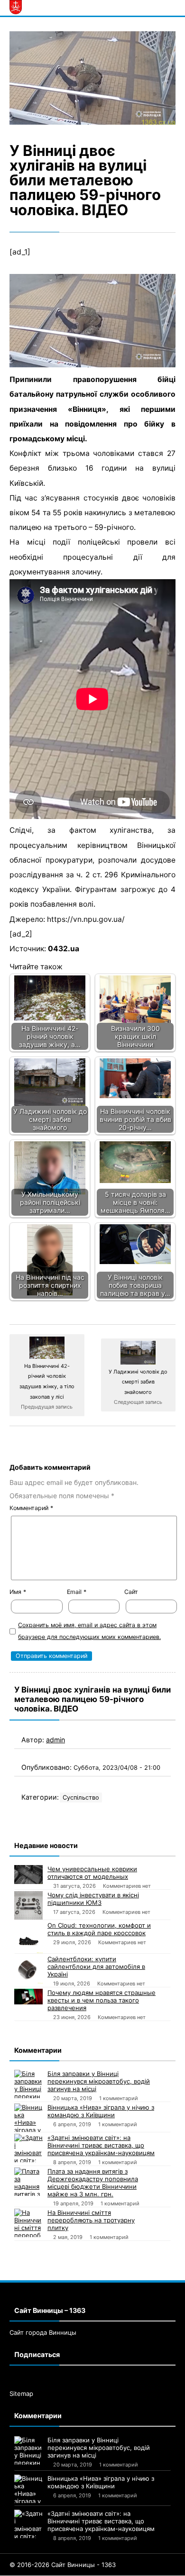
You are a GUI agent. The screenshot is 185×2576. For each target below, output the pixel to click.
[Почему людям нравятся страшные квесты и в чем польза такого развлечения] (28, 1997)
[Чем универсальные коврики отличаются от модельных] (28, 1875)
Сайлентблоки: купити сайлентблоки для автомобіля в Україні (96, 1966)
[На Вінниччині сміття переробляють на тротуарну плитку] (28, 2223)
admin (55, 1740)
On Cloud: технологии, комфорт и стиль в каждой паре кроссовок (99, 1929)
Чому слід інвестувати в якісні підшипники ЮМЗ (93, 1899)
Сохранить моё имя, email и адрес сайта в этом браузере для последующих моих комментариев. (89, 1631)
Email (77, 1592)
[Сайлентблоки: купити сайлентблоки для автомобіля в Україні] (28, 1969)
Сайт (131, 1592)
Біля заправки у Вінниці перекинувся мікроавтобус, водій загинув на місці (99, 2081)
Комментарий (31, 1508)
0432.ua (64, 949)
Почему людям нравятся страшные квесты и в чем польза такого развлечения (102, 2000)
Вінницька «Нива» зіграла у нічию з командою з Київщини (101, 2111)
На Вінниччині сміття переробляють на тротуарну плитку (91, 2220)
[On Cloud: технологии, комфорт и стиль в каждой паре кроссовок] (28, 1937)
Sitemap (21, 2394)
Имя (18, 1592)
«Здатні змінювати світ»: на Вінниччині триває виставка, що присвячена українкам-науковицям (101, 2145)
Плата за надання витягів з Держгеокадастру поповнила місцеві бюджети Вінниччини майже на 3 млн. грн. (93, 2183)
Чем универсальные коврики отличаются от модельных (92, 1873)
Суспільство (81, 1798)
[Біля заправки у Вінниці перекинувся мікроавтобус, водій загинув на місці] (28, 2084)
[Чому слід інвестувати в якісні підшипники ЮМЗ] (28, 1905)
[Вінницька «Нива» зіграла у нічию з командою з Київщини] (28, 2118)
